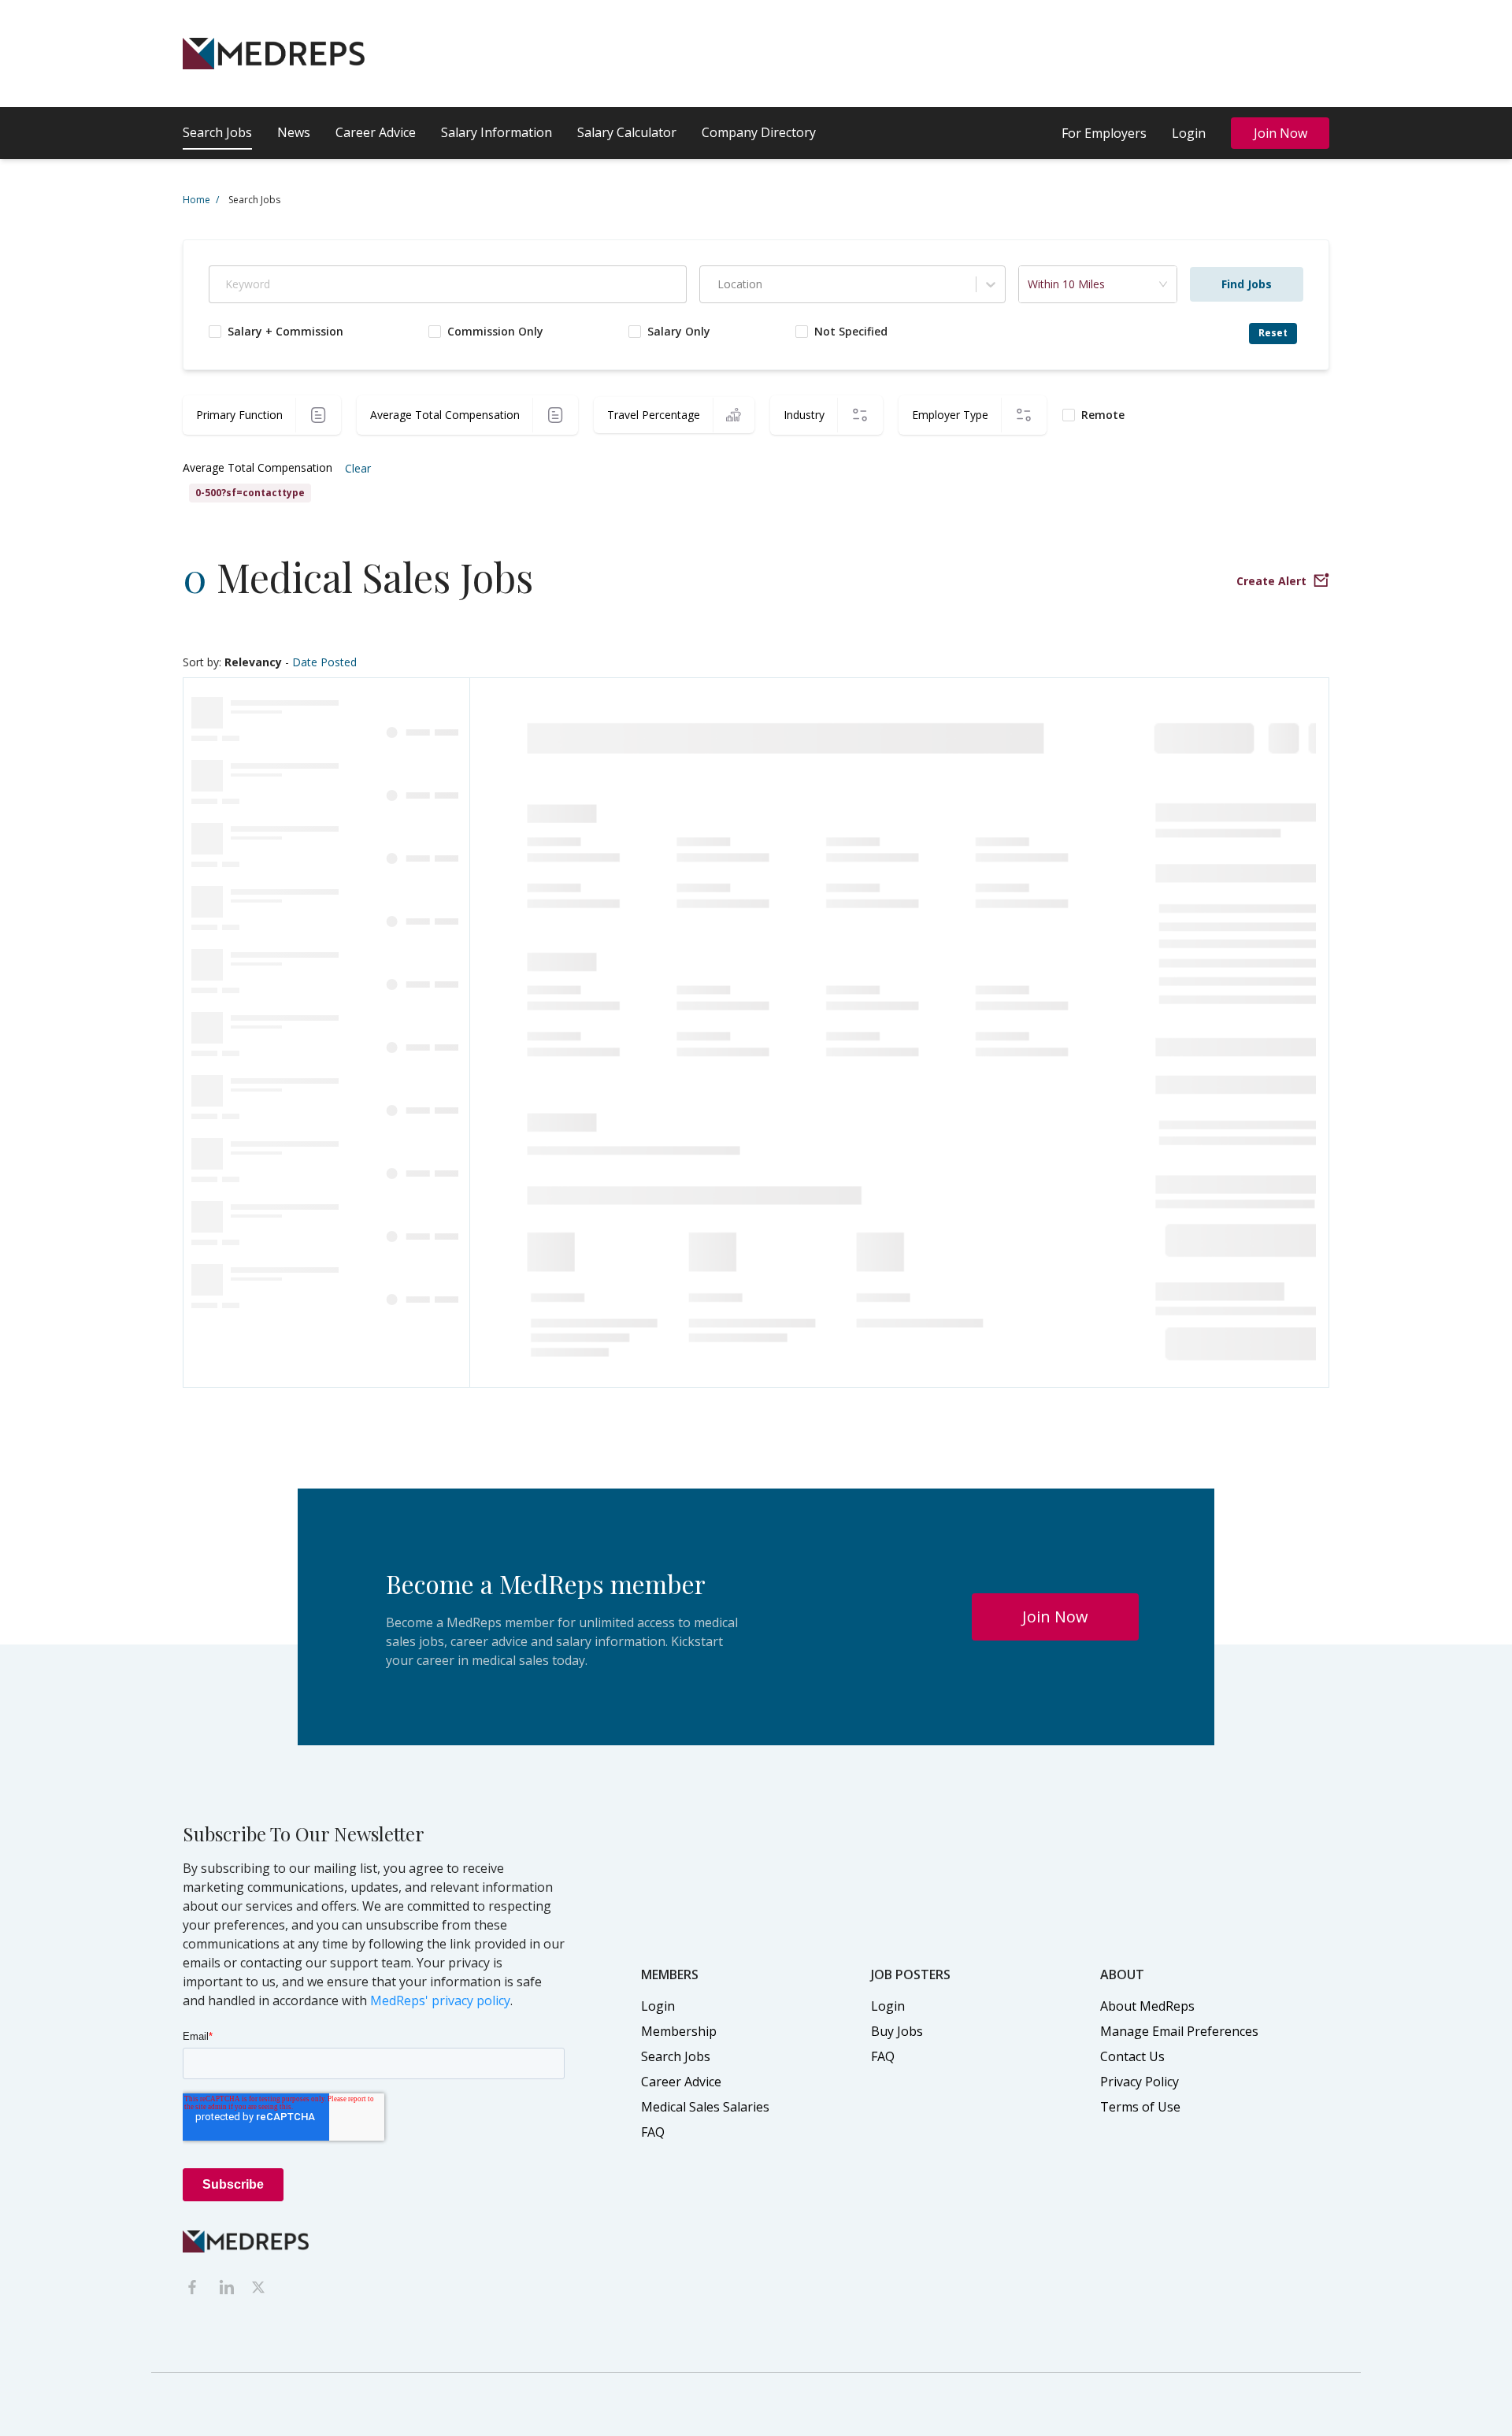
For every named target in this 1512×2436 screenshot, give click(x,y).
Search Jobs (217, 132)
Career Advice (376, 132)
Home (201, 200)
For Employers (1104, 133)
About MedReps (1147, 2006)
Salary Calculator (627, 132)
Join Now (1280, 133)
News (294, 132)
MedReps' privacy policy (440, 2000)
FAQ (653, 2132)
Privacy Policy (1140, 2082)
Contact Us (1132, 2056)
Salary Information (497, 132)
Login (1189, 133)
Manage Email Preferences (1179, 2031)
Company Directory (759, 132)
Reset (1273, 333)
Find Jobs (1247, 284)
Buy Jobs (897, 2031)
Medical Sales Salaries (705, 2107)
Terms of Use (1140, 2107)
